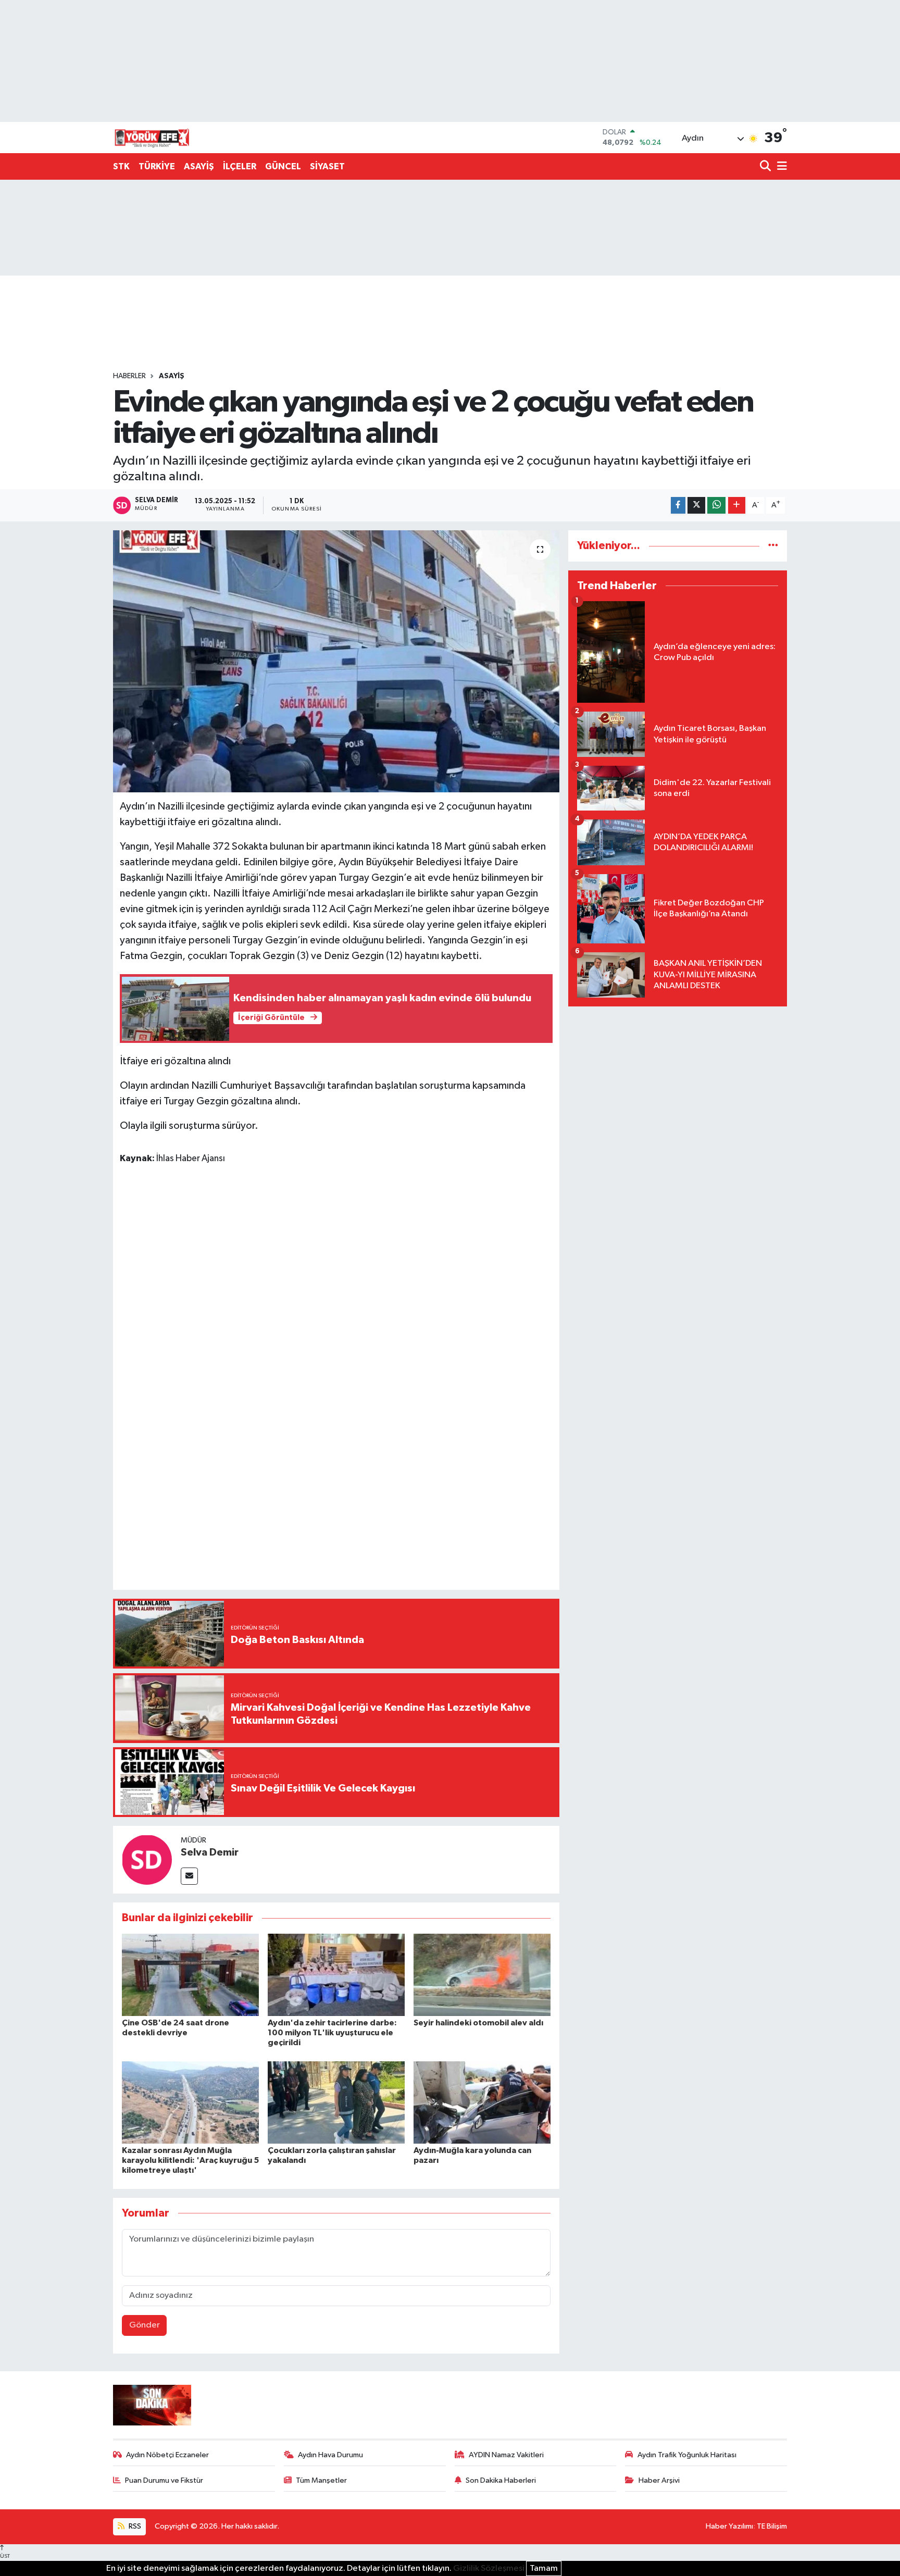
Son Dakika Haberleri (501, 2480)
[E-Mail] (189, 1876)
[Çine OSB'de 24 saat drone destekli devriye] (190, 1975)
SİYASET (327, 166)
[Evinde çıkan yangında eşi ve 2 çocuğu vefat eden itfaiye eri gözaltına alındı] (336, 661)
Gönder (145, 2325)
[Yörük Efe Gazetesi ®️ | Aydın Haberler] (152, 138)
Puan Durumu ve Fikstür (164, 2480)
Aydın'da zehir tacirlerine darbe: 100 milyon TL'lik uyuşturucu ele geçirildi (332, 2033)
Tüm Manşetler (321, 2480)
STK (121, 166)
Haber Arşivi (659, 2480)
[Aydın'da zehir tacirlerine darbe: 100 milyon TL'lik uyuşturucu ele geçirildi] (336, 1975)
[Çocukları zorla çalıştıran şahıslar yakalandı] (336, 2102)
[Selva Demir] (147, 1859)
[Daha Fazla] (737, 506)
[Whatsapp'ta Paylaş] (716, 506)
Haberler (129, 376)
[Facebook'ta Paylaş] (678, 506)
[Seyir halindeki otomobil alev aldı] (482, 1975)
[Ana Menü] (780, 167)
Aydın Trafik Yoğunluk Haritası (687, 2455)
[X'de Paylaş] (696, 506)
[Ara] (766, 167)
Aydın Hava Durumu (330, 2455)
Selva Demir (210, 1852)
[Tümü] (773, 546)
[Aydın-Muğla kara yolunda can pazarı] (482, 2102)
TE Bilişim (772, 2526)
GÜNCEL (283, 166)
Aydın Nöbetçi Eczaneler (167, 2455)
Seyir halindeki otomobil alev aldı (478, 2023)
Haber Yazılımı (729, 2526)
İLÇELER (240, 166)
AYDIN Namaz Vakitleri (506, 2455)
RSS (134, 2526)
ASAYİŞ (199, 166)
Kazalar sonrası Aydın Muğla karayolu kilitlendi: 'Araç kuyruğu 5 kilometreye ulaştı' (190, 2160)
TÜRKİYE (157, 166)
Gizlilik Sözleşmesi (489, 2568)
